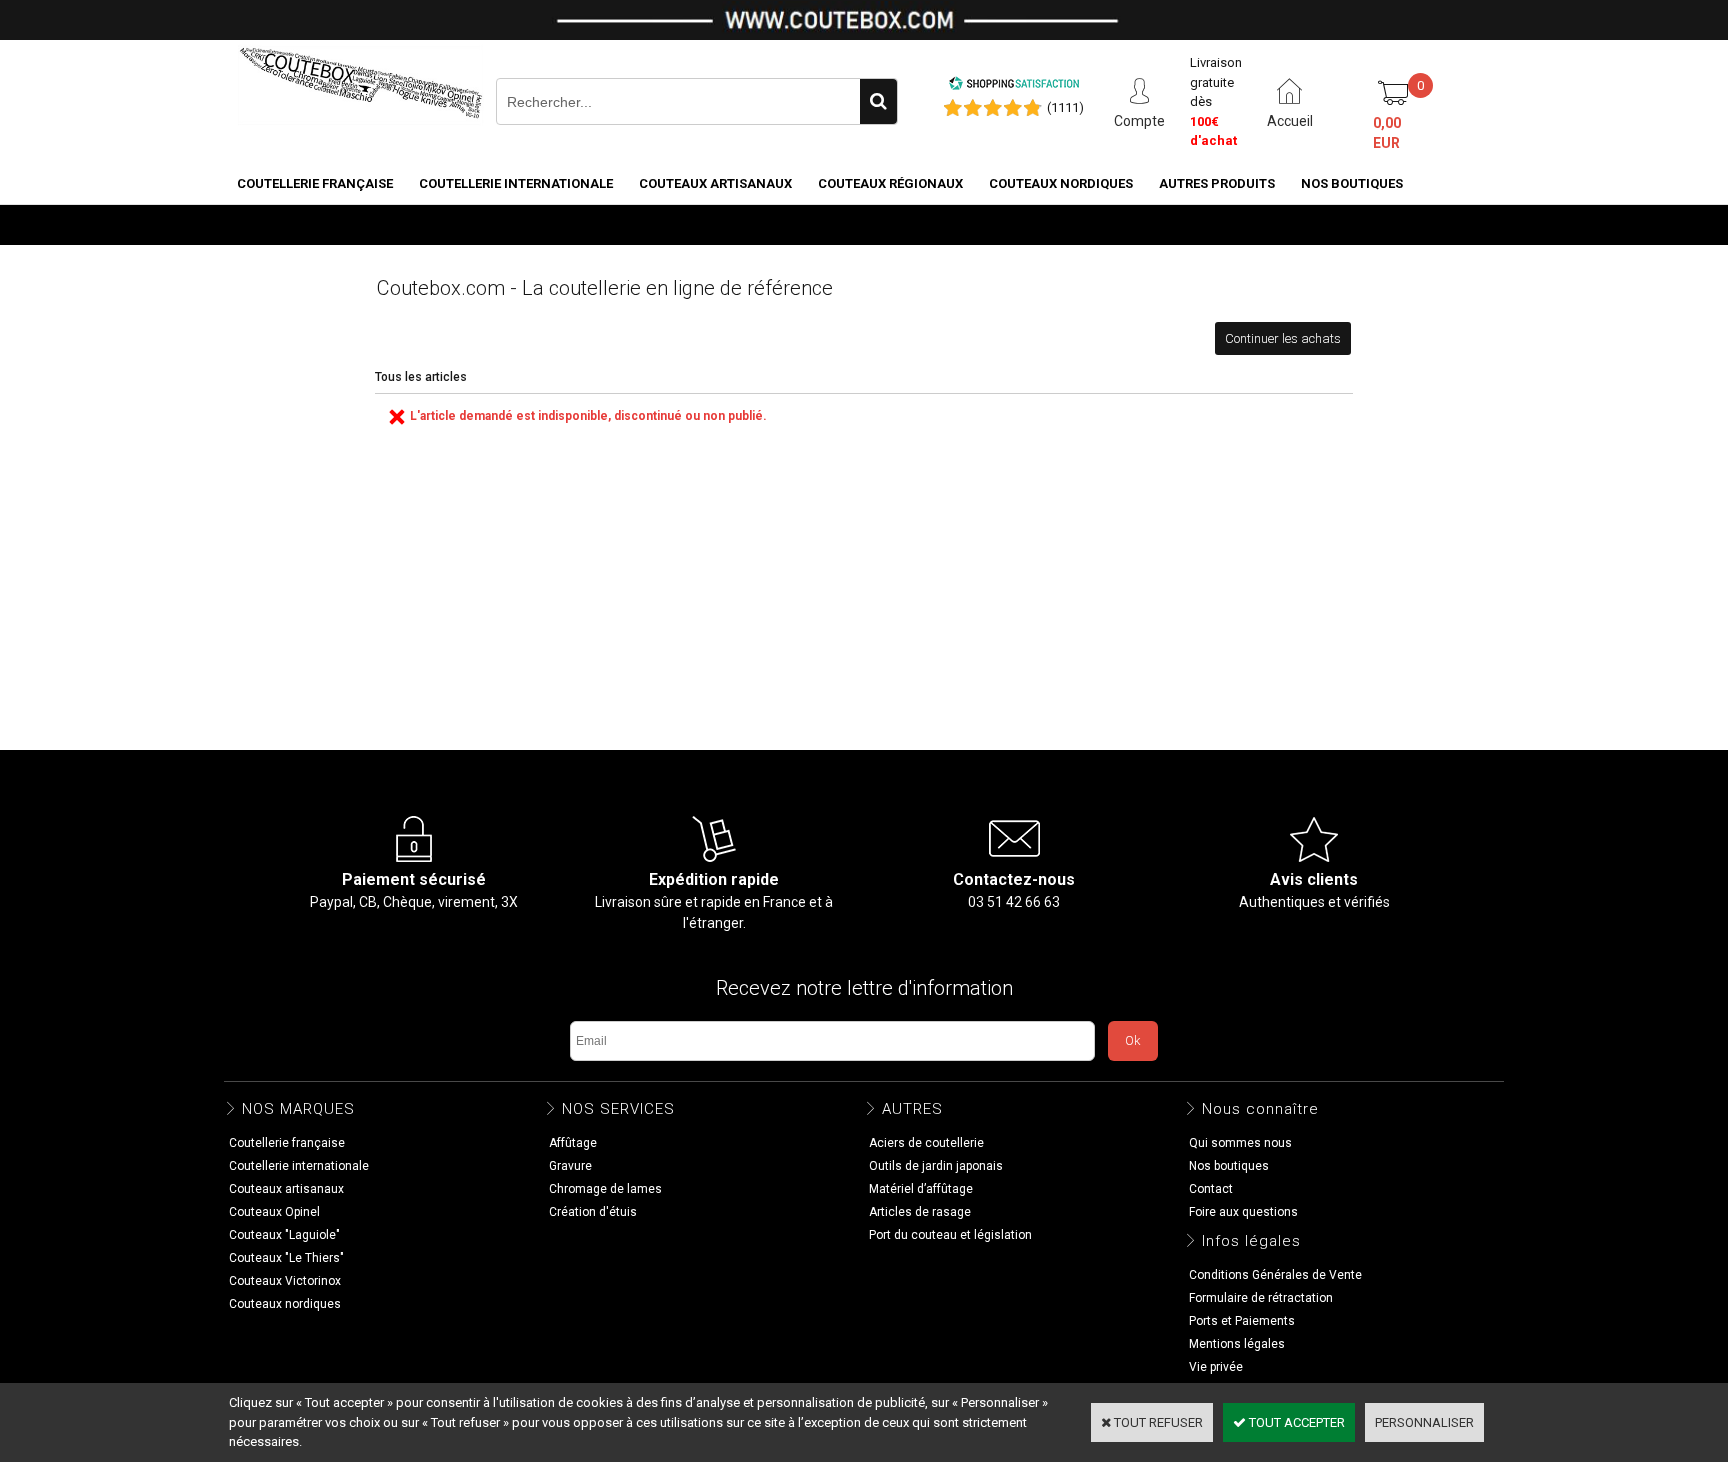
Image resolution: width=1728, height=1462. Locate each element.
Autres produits (1217, 183)
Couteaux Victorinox (285, 1281)
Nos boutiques (1352, 183)
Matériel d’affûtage (921, 1189)
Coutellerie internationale (516, 183)
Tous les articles (421, 377)
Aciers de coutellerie (926, 1143)
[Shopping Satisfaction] (1014, 86)
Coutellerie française (315, 183)
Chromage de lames (605, 1189)
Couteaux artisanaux (715, 183)
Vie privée (1216, 1367)
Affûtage (573, 1143)
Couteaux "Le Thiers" (286, 1258)
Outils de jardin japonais (936, 1166)
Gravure (570, 1166)
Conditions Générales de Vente (1275, 1275)
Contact (1211, 1189)
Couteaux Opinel (274, 1212)
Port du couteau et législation (950, 1235)
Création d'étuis (593, 1212)
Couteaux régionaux (890, 183)
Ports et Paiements (1242, 1321)
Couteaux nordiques (1061, 183)
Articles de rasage (920, 1212)
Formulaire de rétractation (1261, 1298)
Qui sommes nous (1240, 1143)
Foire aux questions (1243, 1212)
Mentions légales (1237, 1344)
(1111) (1065, 107)
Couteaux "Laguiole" (284, 1235)
